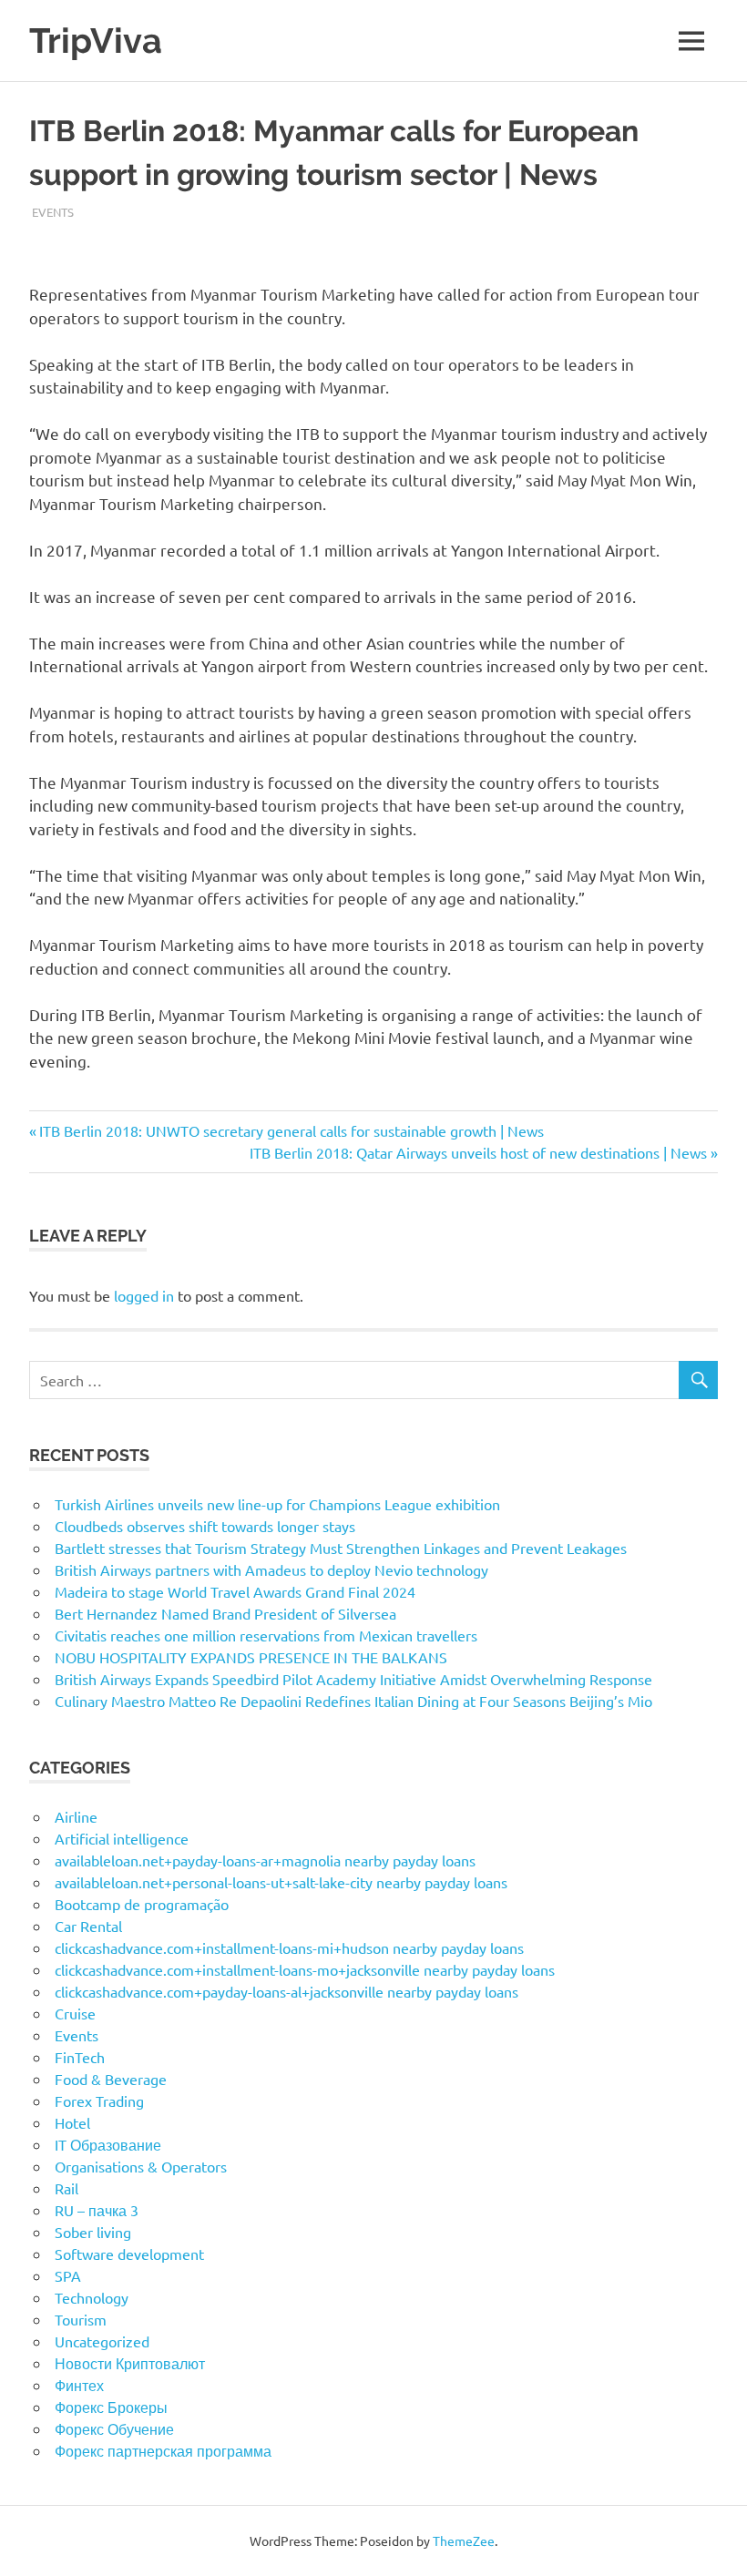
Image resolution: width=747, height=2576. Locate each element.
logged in (144, 1295)
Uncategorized (102, 2341)
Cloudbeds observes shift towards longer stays (205, 1526)
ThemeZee (464, 2540)
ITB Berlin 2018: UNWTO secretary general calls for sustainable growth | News (291, 1130)
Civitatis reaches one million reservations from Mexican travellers (266, 1635)
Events (53, 212)
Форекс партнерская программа (163, 2450)
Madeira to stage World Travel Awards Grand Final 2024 (235, 1591)
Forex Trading (99, 2101)
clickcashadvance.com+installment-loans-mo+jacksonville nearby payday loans (305, 1969)
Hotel (72, 2122)
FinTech (80, 2057)
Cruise (75, 2013)
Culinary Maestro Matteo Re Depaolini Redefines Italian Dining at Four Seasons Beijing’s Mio (353, 1701)
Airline (76, 1816)
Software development (129, 2254)
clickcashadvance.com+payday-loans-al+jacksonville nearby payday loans (287, 1991)
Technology (92, 2297)
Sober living (93, 2232)
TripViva (96, 41)
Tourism (81, 2319)
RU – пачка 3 (97, 2210)
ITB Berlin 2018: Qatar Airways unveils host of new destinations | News (478, 1152)
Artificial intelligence (122, 1838)
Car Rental (88, 1926)
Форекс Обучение (114, 2428)
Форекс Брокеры (111, 2407)
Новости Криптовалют (130, 2363)
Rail (67, 2188)
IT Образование (108, 2144)
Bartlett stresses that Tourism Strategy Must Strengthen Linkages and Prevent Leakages (341, 1548)
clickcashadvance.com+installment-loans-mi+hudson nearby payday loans (289, 1947)
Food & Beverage (111, 2079)
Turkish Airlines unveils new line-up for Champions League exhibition (277, 1504)
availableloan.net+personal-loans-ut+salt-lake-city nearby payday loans (281, 1882)
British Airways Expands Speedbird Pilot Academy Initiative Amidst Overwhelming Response (353, 1679)
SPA (68, 2275)
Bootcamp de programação (142, 1904)
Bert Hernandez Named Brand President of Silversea (225, 1613)
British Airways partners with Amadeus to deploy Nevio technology (271, 1569)
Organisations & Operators (141, 2166)
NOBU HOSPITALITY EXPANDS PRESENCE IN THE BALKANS (251, 1657)
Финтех (79, 2385)
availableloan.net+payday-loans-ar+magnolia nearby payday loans (265, 1860)
